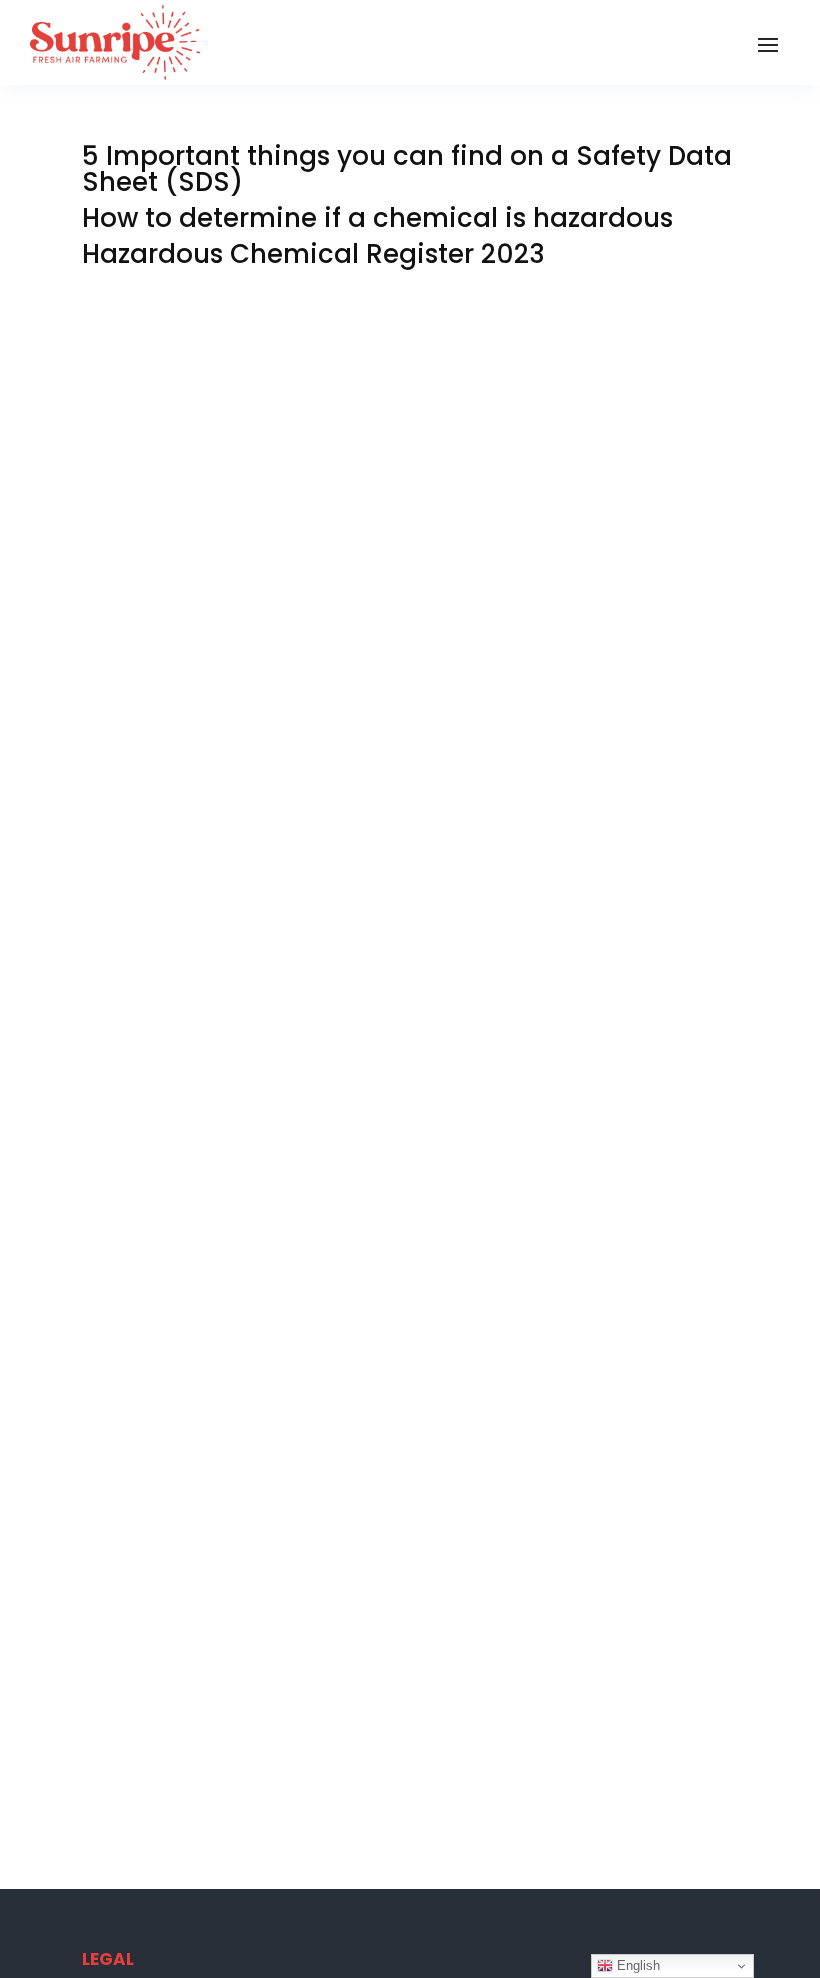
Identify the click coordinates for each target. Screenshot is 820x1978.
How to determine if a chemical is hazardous (377, 218)
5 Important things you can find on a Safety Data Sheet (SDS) (407, 169)
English (636, 1965)
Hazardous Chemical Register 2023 (313, 254)
